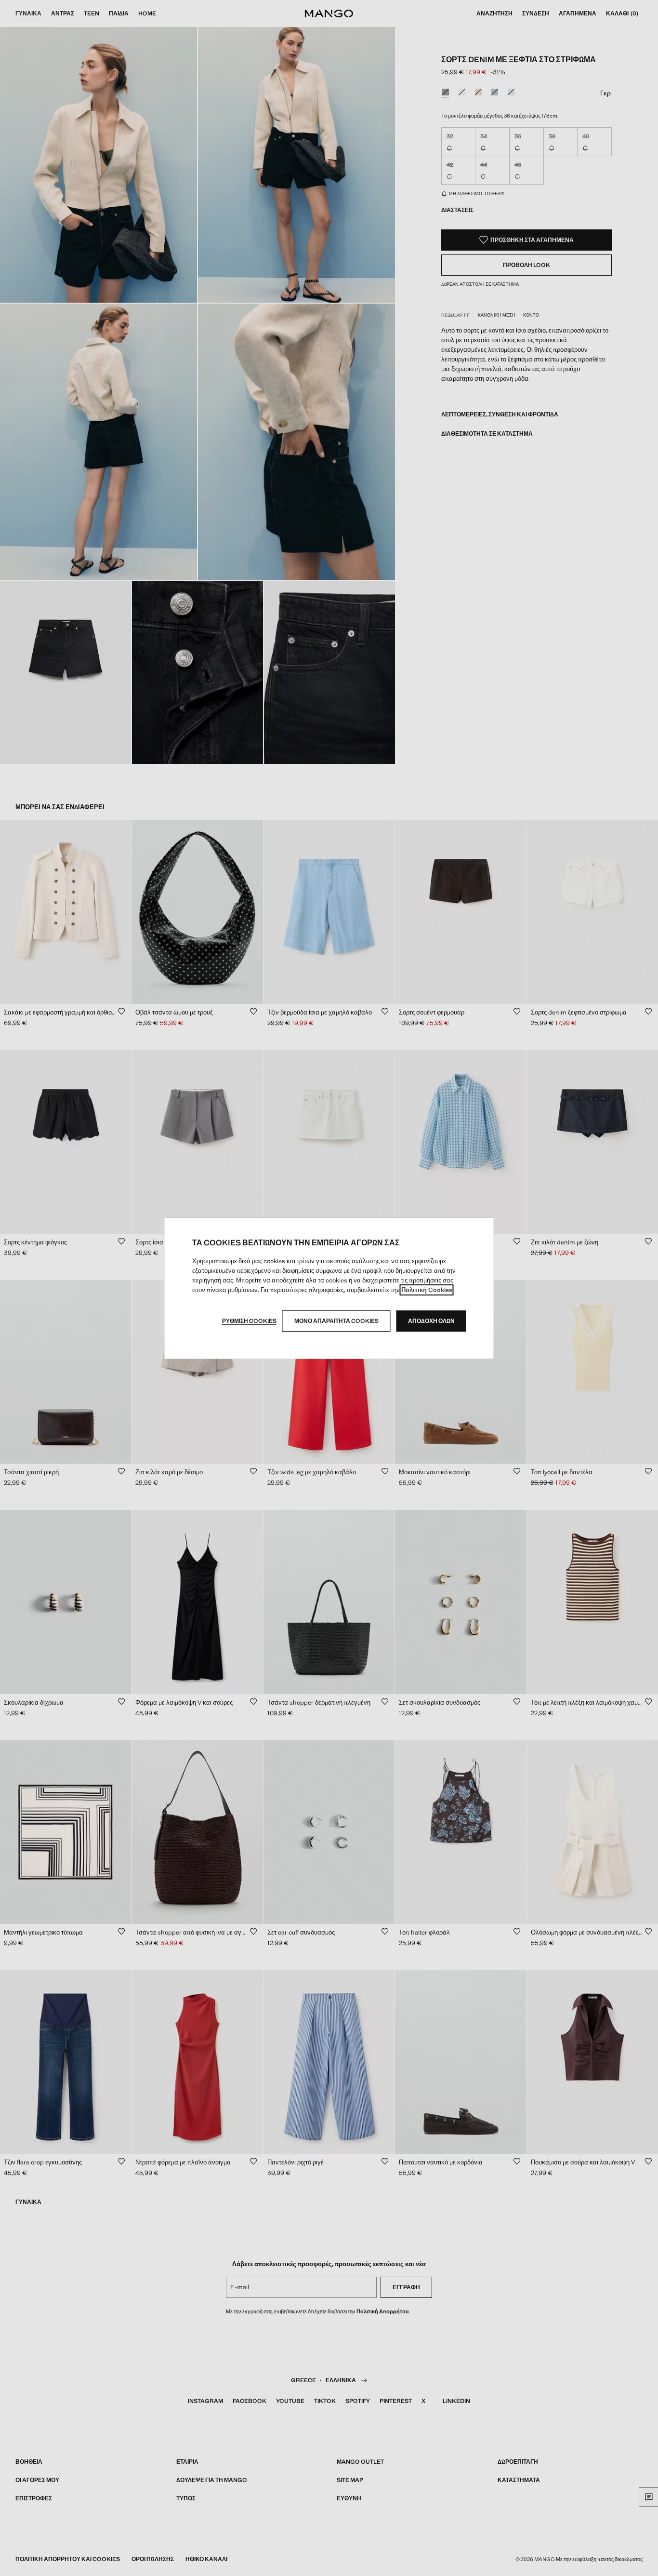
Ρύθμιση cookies (249, 1321)
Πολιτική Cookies (427, 1290)
